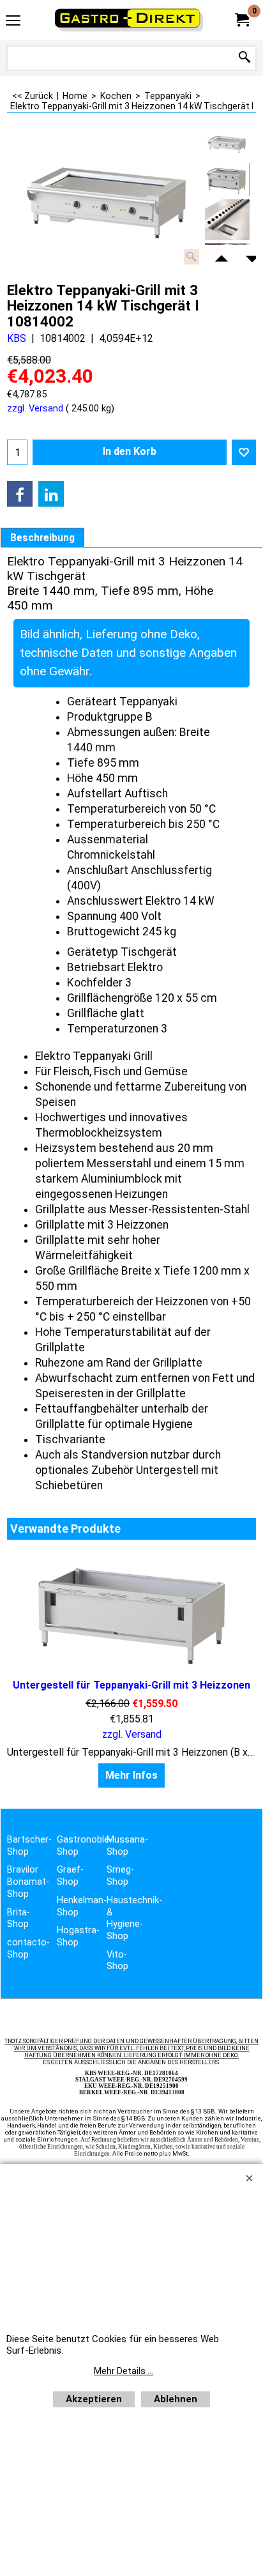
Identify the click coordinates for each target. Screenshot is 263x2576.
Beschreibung (42, 538)
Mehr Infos (131, 1775)
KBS (17, 338)
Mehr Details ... (124, 2371)
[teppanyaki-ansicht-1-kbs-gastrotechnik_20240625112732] (227, 220)
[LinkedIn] (51, 494)
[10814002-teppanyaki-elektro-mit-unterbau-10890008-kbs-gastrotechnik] (227, 180)
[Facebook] (20, 494)
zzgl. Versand (35, 408)
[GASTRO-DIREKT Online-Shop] (129, 20)
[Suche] (244, 58)
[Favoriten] (244, 452)
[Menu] (13, 21)
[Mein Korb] (241, 20)
